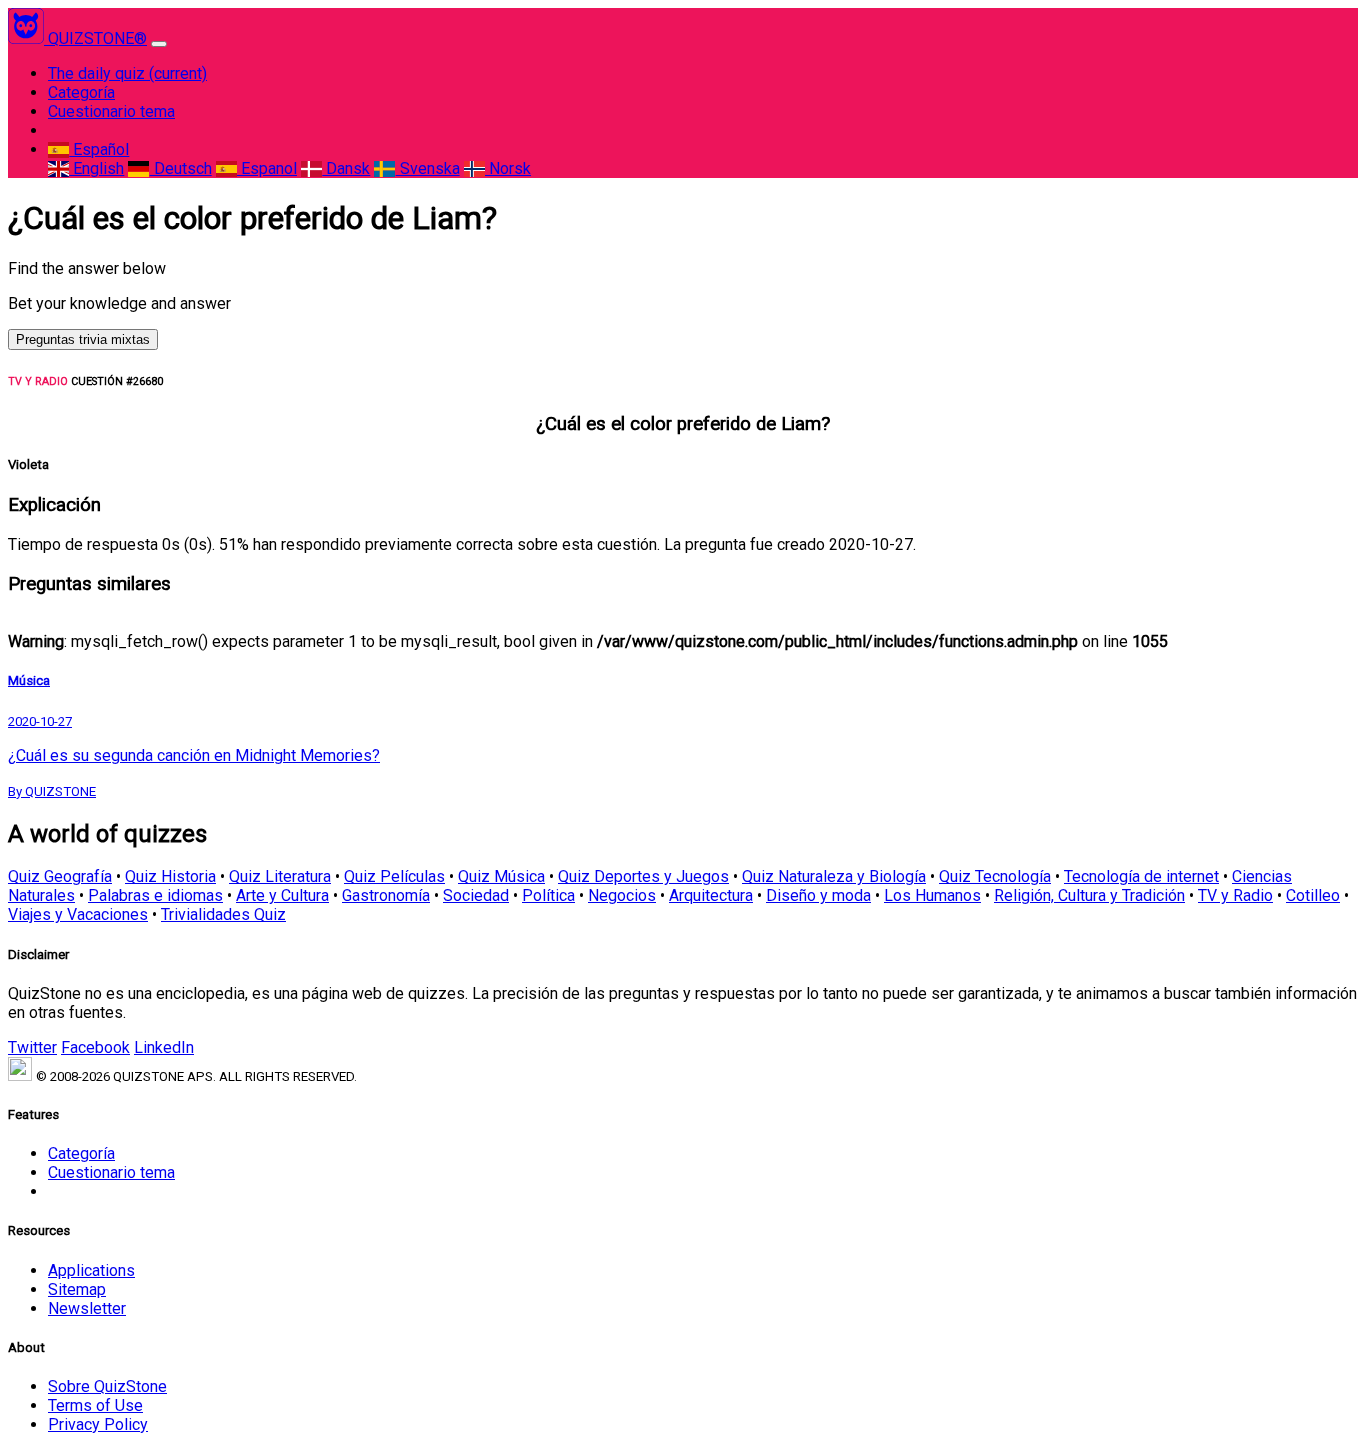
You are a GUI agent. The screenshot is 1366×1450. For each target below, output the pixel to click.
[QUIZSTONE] (28, 38)
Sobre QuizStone (107, 1386)
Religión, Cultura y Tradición (1089, 895)
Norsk (508, 168)
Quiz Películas (394, 876)
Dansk (346, 168)
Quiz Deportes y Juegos (643, 876)
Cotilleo (1313, 895)
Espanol (267, 168)
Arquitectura (711, 895)
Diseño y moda (818, 895)
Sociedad (476, 895)
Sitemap (77, 1289)
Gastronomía (386, 895)
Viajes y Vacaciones (78, 914)
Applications (91, 1270)
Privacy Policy (98, 1424)
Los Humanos (932, 895)
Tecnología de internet (1141, 876)
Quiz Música (501, 876)
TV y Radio (1235, 895)
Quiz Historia (170, 876)
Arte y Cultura (282, 895)
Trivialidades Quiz (223, 914)
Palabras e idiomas (155, 895)
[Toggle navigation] (159, 44)
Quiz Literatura (280, 876)
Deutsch (180, 168)
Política (548, 895)
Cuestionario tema (111, 111)
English (96, 168)
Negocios (622, 895)
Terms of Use (95, 1405)
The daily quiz (127, 73)
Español (99, 149)
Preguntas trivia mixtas (83, 339)
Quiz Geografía (60, 876)
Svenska (427, 168)
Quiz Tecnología (995, 876)
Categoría (81, 92)
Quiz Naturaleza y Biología (834, 876)
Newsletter (87, 1308)
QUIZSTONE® (97, 38)
